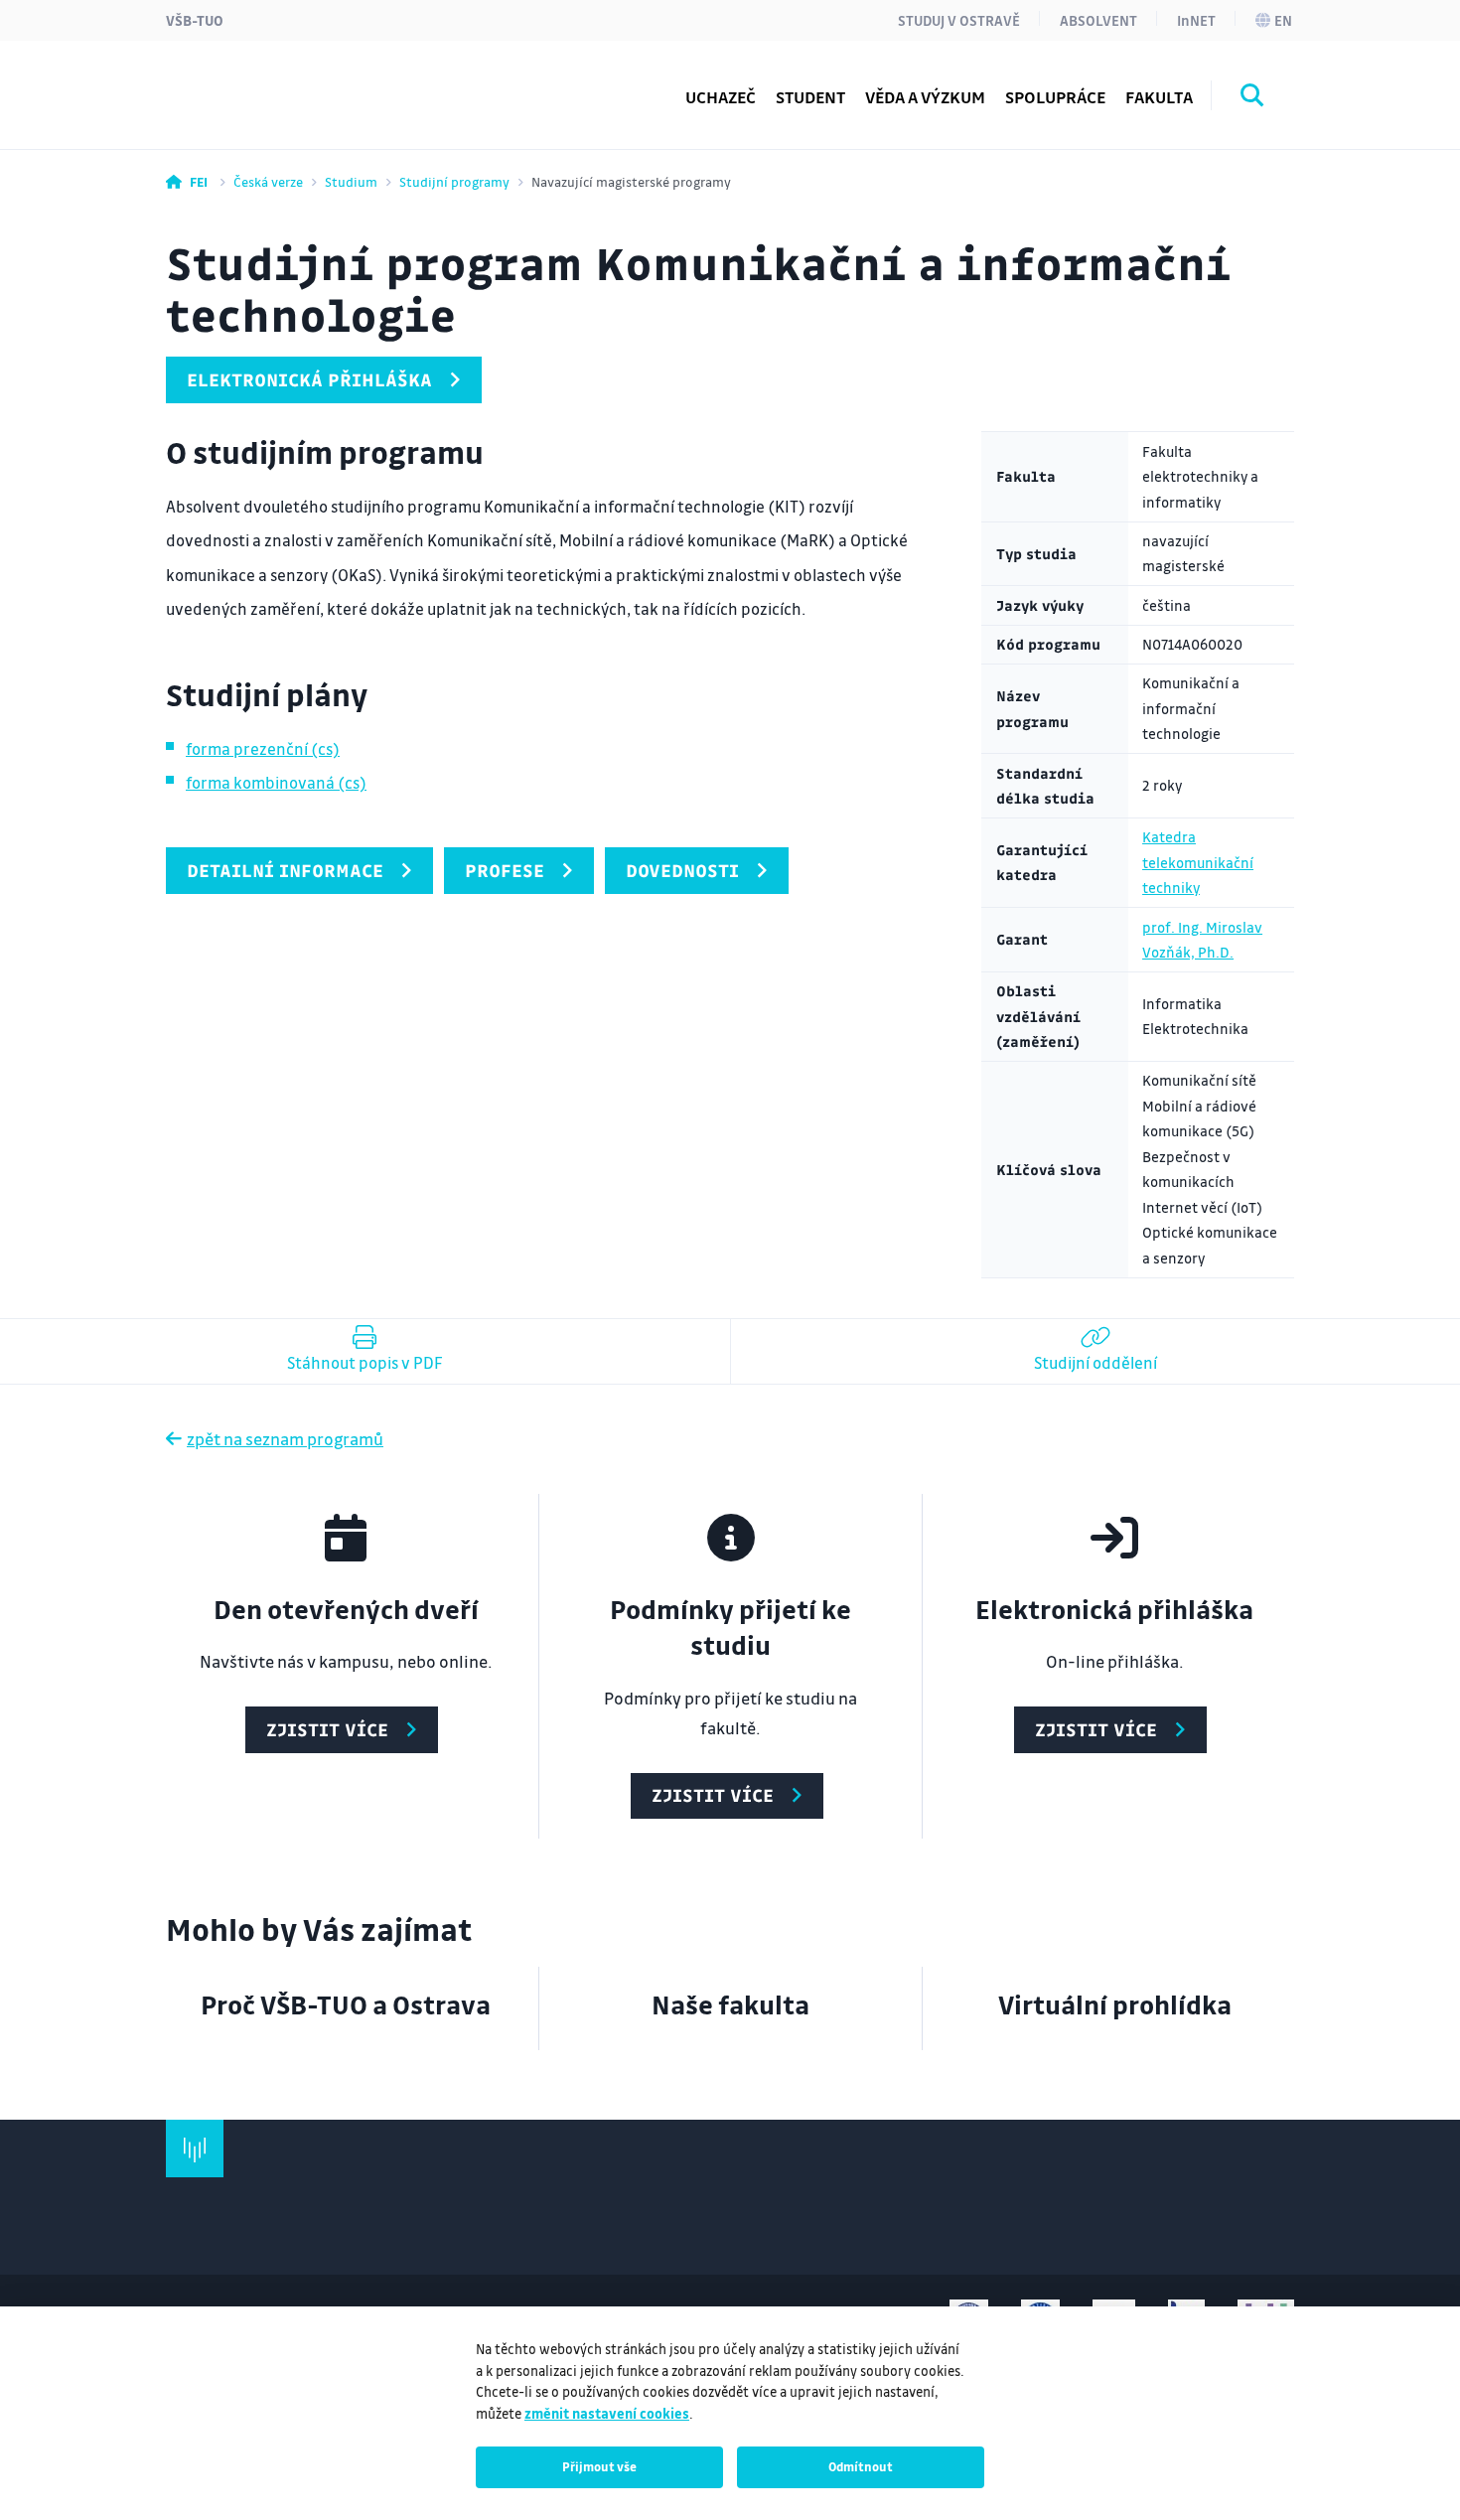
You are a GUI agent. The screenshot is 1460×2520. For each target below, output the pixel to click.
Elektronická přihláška (309, 379)
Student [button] (810, 97)
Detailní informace (285, 870)
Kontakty (241, 84)
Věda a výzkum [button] (925, 97)
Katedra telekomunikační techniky (1198, 862)
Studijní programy (275, 84)
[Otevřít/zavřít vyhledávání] (1252, 98)
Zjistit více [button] (327, 1729)
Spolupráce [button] (1055, 97)
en (1283, 20)
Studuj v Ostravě (959, 20)
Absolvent (1098, 20)
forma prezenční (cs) (263, 748)
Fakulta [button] (1159, 97)
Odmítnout (861, 2466)
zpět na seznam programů (285, 1439)
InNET (1196, 20)
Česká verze (268, 181)
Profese (505, 870)
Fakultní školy (259, 84)
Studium (351, 181)
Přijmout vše (599, 2466)
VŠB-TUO (195, 20)
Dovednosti (682, 870)
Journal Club (252, 84)
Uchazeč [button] (721, 97)
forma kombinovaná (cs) (276, 782)
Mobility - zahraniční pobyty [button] (314, 84)
